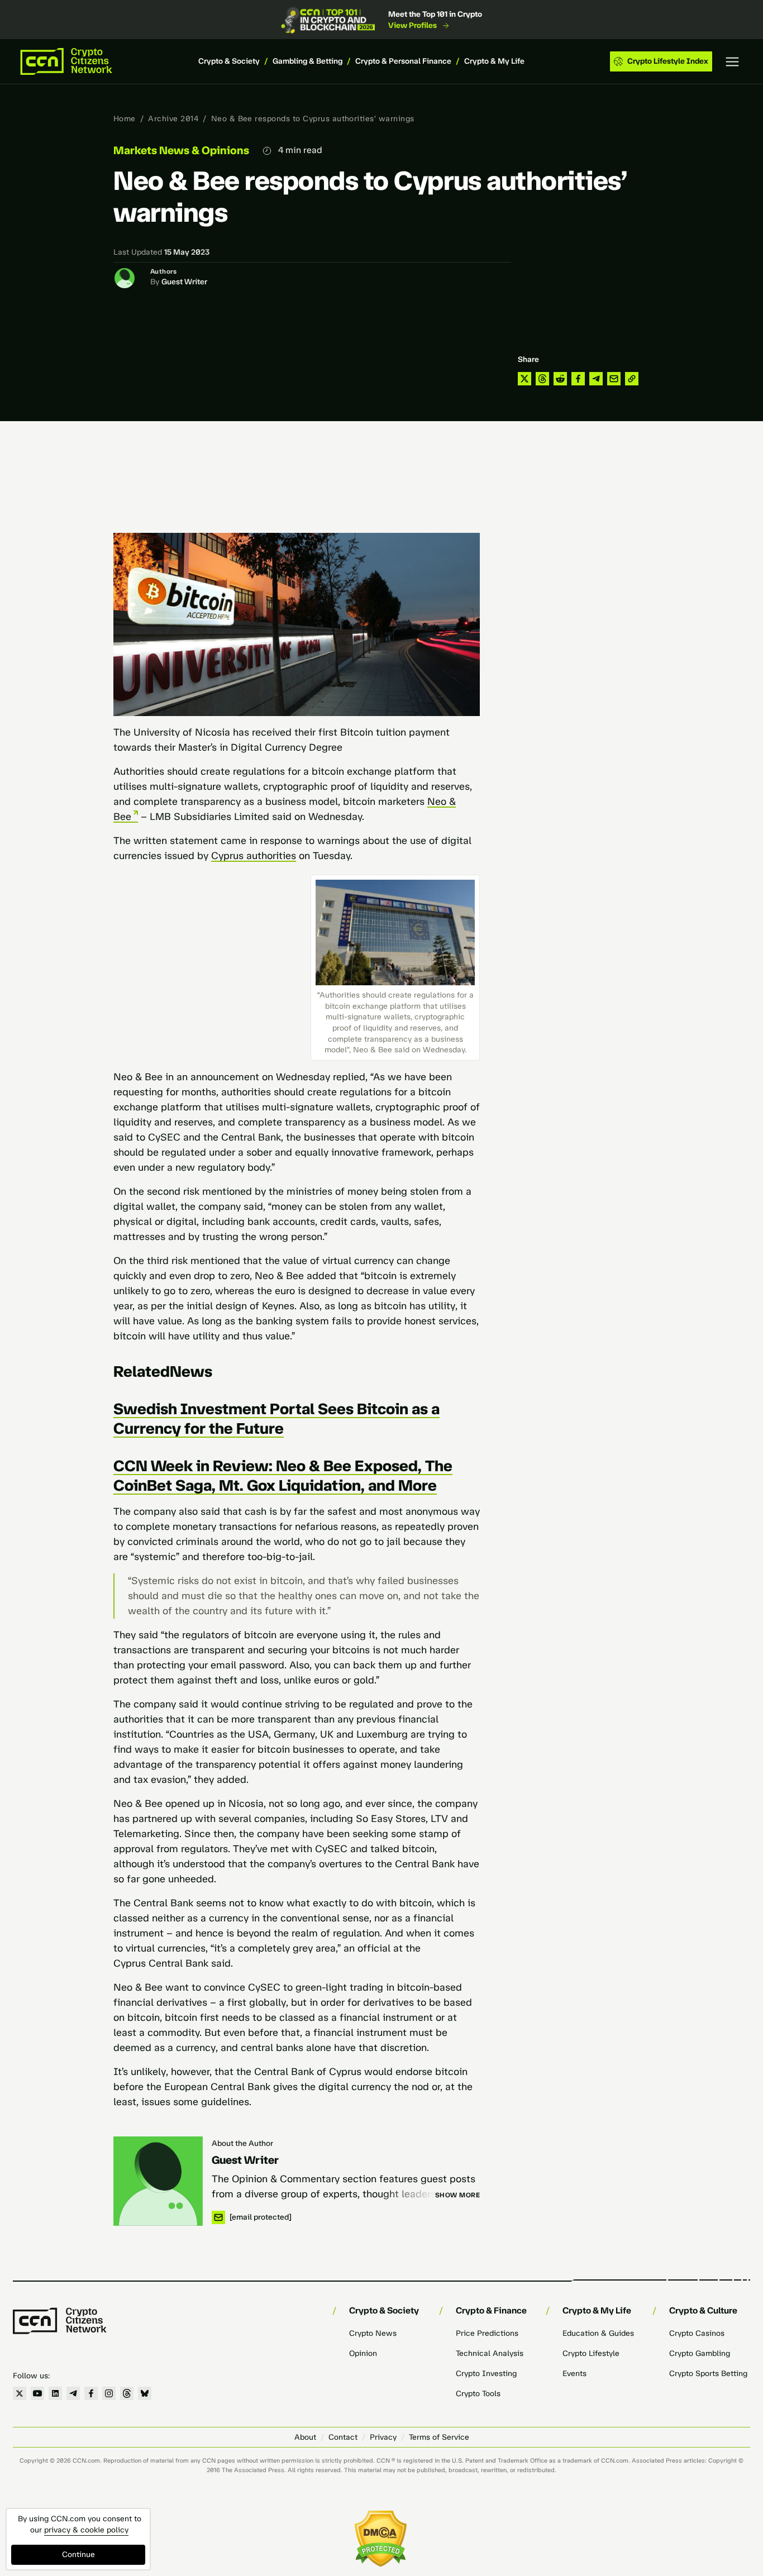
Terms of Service (439, 2437)
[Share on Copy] (632, 379)
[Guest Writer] (158, 2181)
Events (574, 2374)
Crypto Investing (486, 2374)
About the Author (242, 2143)
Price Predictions (487, 2333)
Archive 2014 (173, 119)
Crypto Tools (478, 2394)
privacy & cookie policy (86, 2530)
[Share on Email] (614, 379)
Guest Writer (184, 282)
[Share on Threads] (542, 379)
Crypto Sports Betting (708, 2374)
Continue (78, 2554)
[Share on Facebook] (578, 379)
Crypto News (373, 2333)
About (305, 2437)
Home (125, 119)
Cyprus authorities (254, 856)
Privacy (383, 2437)
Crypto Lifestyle (591, 2353)
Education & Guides (598, 2333)
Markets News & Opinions (181, 150)
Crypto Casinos (697, 2333)
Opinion (363, 2353)
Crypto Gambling (700, 2353)
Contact (343, 2437)
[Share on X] (524, 379)
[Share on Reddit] (560, 379)
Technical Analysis (490, 2353)
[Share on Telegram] (596, 379)
